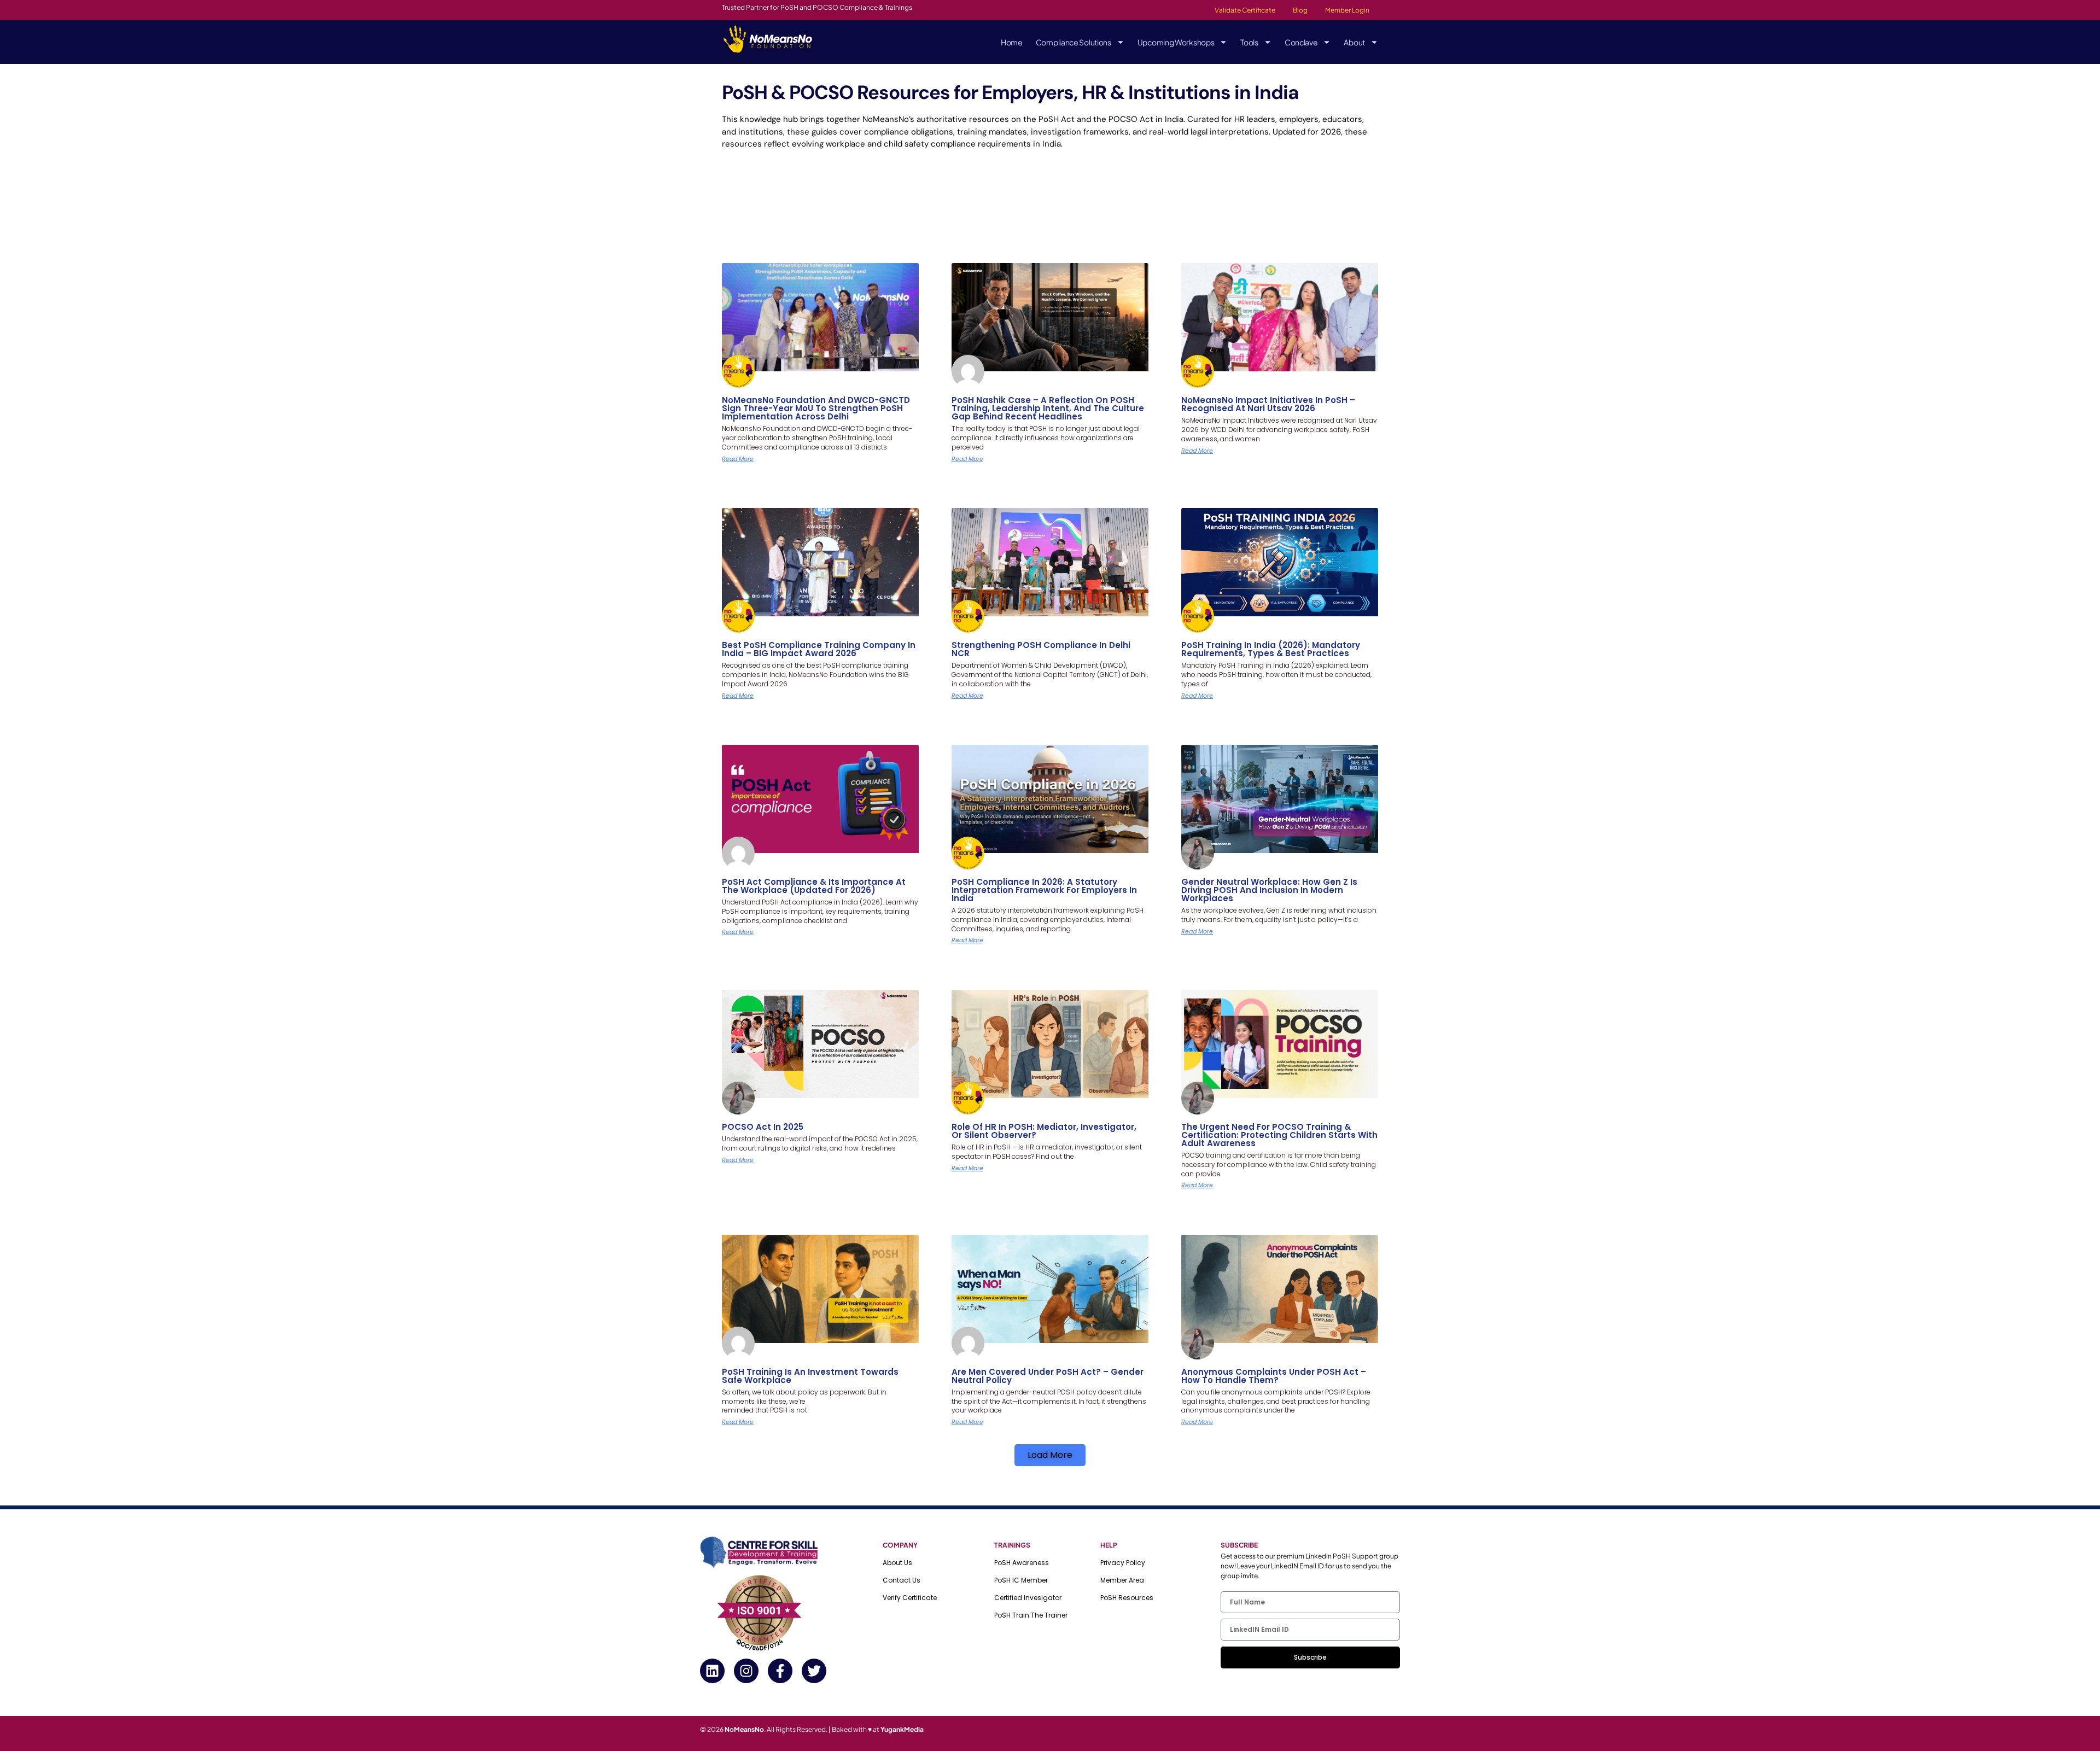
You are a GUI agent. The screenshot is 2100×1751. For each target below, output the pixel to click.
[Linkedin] (712, 1671)
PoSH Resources (1127, 1598)
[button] (1050, 1455)
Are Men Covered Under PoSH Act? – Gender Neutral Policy (1048, 1376)
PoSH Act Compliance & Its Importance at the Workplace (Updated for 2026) (814, 886)
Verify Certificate (910, 1598)
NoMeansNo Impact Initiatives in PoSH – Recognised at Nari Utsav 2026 (1268, 404)
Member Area (1122, 1580)
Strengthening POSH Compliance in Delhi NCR (1041, 649)
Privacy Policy (1123, 1563)
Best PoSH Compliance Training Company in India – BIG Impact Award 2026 (819, 649)
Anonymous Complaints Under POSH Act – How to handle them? (1274, 1376)
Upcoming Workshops (1176, 42)
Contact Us (902, 1580)
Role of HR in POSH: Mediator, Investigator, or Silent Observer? (1044, 1131)
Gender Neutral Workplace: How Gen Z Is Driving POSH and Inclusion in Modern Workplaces (1269, 890)
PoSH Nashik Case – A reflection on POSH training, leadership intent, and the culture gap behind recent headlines (1048, 408)
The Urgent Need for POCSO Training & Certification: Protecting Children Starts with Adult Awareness (1279, 1135)
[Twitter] (814, 1671)
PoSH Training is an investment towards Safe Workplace (810, 1376)
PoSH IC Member (1021, 1580)
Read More (738, 459)
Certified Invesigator (1028, 1598)
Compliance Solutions (1074, 42)
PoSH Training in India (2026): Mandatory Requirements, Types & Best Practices (1271, 649)
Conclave (1301, 42)
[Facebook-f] (780, 1671)
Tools (1249, 42)
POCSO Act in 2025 (763, 1127)
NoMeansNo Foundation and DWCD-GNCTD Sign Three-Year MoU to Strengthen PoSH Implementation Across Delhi (816, 408)
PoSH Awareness (1022, 1563)
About (1354, 42)
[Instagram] (746, 1671)
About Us (897, 1563)
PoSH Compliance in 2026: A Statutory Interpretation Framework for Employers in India (1044, 890)
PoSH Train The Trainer (1031, 1615)
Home (1012, 42)
